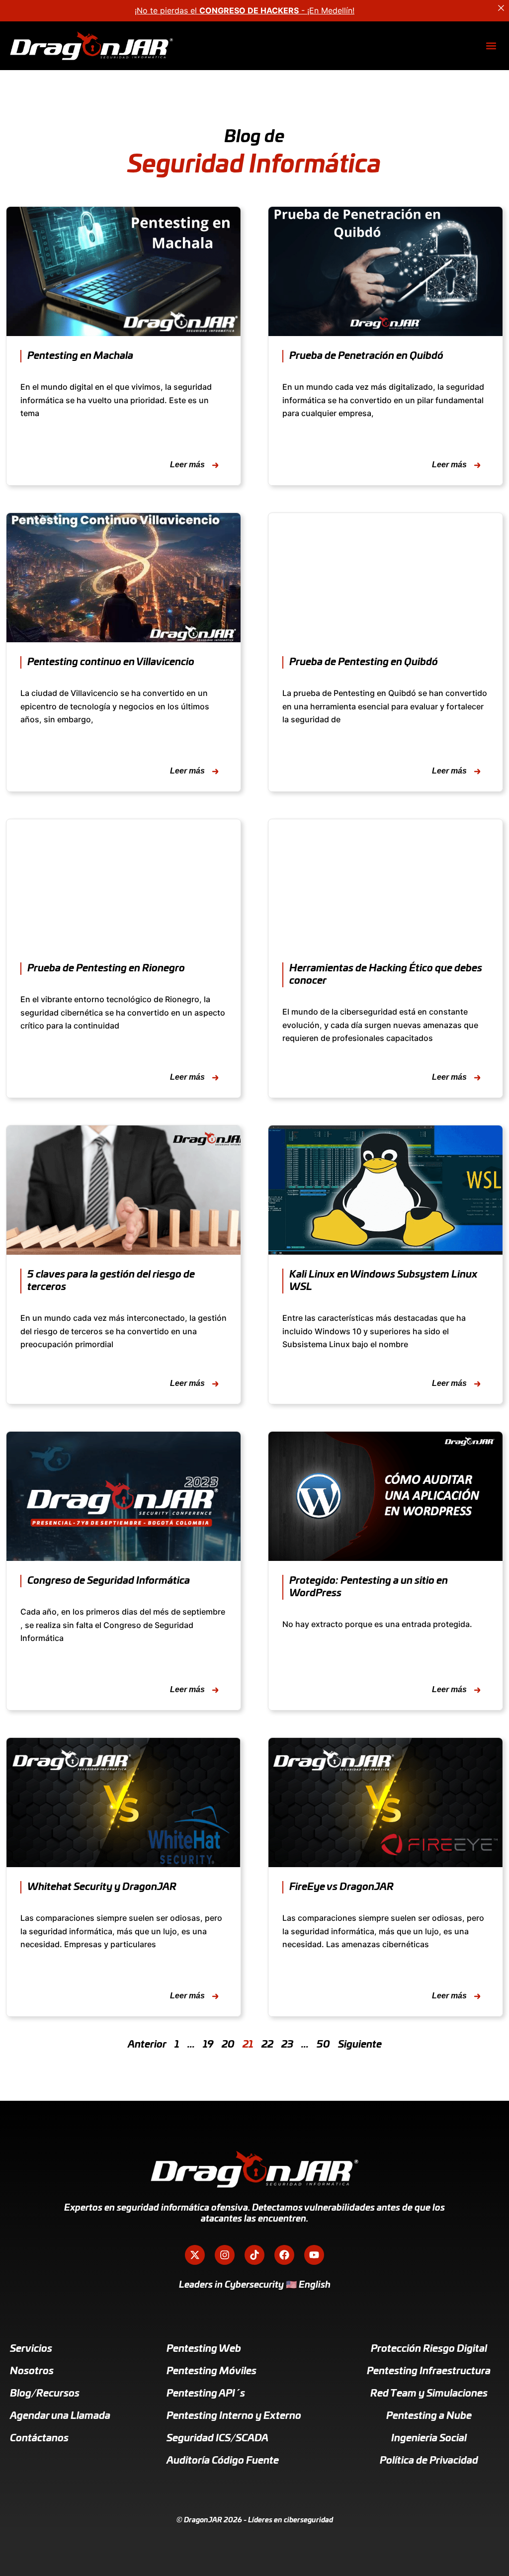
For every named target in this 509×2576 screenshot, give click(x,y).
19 (208, 2045)
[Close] (501, 8)
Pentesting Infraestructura (429, 2371)
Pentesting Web (204, 2349)
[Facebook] (284, 2255)
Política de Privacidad (429, 2461)
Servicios (31, 2349)
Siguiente (360, 2045)
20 (228, 2045)
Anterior (147, 2045)
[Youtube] (314, 2255)
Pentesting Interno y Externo (234, 2416)
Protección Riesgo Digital (429, 2349)
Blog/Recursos (45, 2394)
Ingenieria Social (429, 2438)
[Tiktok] (254, 2255)
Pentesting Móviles (212, 2371)
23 (287, 2045)
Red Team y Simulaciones (429, 2394)
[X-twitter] (195, 2255)
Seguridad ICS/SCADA (217, 2438)
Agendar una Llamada (60, 2416)
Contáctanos (39, 2438)
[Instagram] (225, 2255)
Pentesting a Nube (429, 2416)
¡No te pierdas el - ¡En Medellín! (245, 10)
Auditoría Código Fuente (223, 2461)
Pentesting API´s (206, 2394)
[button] (491, 46)
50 (323, 2045)
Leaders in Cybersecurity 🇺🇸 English (255, 2285)
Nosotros (32, 2371)
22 (267, 2045)
